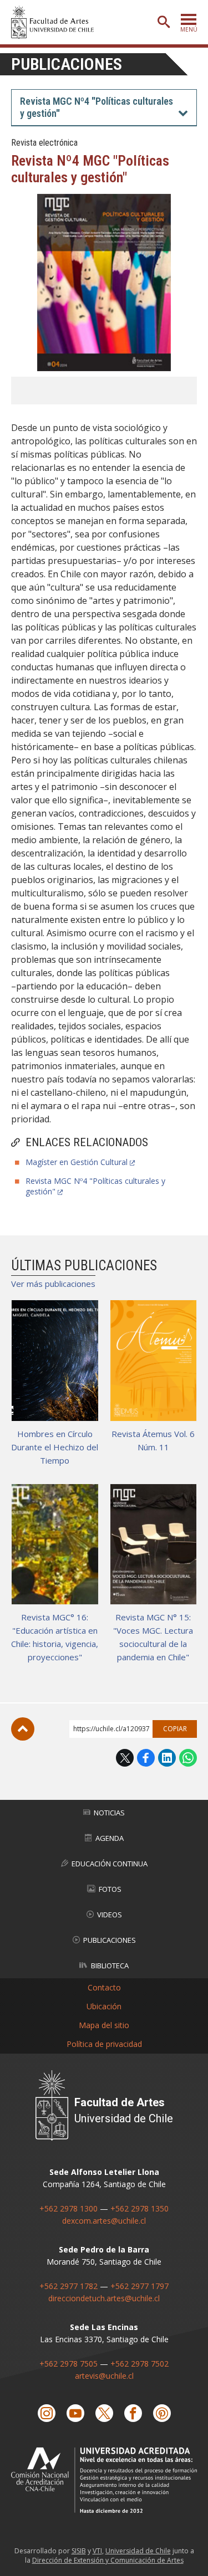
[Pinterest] (162, 2413)
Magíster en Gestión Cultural (77, 1162)
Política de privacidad (104, 2044)
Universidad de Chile (138, 2551)
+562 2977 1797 (139, 2286)
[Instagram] (47, 2413)
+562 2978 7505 (69, 2364)
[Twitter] (104, 2413)
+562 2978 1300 (69, 2208)
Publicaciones (67, 64)
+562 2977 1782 (69, 2286)
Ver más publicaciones (53, 1284)
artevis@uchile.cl (104, 2376)
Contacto (104, 1987)
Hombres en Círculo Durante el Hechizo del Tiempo (55, 1447)
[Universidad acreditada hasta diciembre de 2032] (104, 2480)
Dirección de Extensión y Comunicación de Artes (108, 2560)
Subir (23, 1729)
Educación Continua (110, 1864)
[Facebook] (133, 2413)
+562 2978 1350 (139, 2208)
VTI (97, 2551)
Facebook (146, 1758)
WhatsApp (188, 1758)
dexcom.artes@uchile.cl (104, 2221)
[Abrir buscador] (164, 22)
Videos (110, 1915)
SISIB (79, 2551)
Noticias (109, 1813)
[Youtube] (75, 2413)
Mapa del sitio (104, 2025)
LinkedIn (167, 1758)
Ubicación (104, 2006)
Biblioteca (110, 1966)
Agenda (110, 1838)
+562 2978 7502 (139, 2364)
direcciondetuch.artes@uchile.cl (104, 2298)
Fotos (110, 1889)
